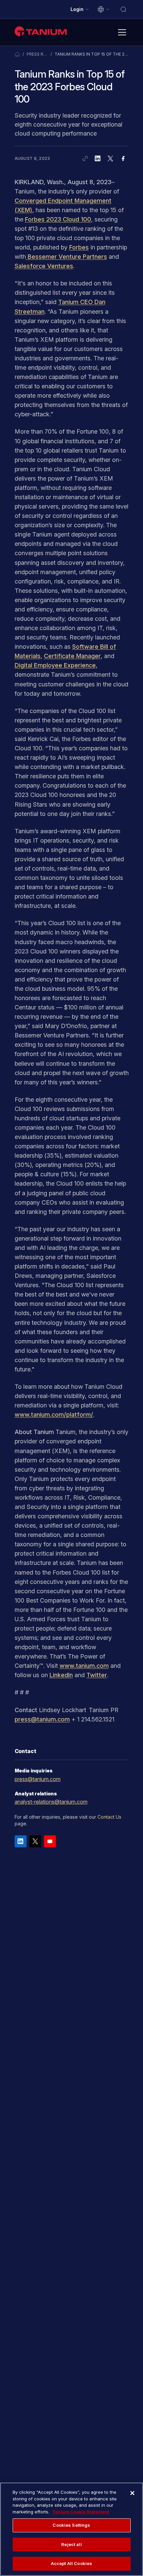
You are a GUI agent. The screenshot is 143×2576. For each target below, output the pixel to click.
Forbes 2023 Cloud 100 (58, 219)
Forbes (79, 247)
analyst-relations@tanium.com (51, 1802)
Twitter (97, 1675)
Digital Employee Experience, (56, 665)
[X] (35, 1841)
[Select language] (104, 9)
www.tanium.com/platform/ (54, 1415)
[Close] (132, 2493)
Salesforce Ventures (44, 266)
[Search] (123, 9)
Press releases (37, 54)
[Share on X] (110, 159)
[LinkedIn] (21, 1841)
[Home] (17, 54)
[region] (71, 2529)
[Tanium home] (42, 31)
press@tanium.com (42, 1719)
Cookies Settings (71, 2525)
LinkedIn (61, 1675)
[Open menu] (122, 32)
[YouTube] (50, 1841)
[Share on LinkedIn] (98, 159)
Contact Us (109, 1817)
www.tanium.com (84, 1666)
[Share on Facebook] (123, 159)
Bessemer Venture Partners (67, 257)
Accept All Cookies (71, 2563)
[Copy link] (85, 159)
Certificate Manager (72, 656)
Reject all (71, 2544)
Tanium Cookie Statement (81, 2512)
